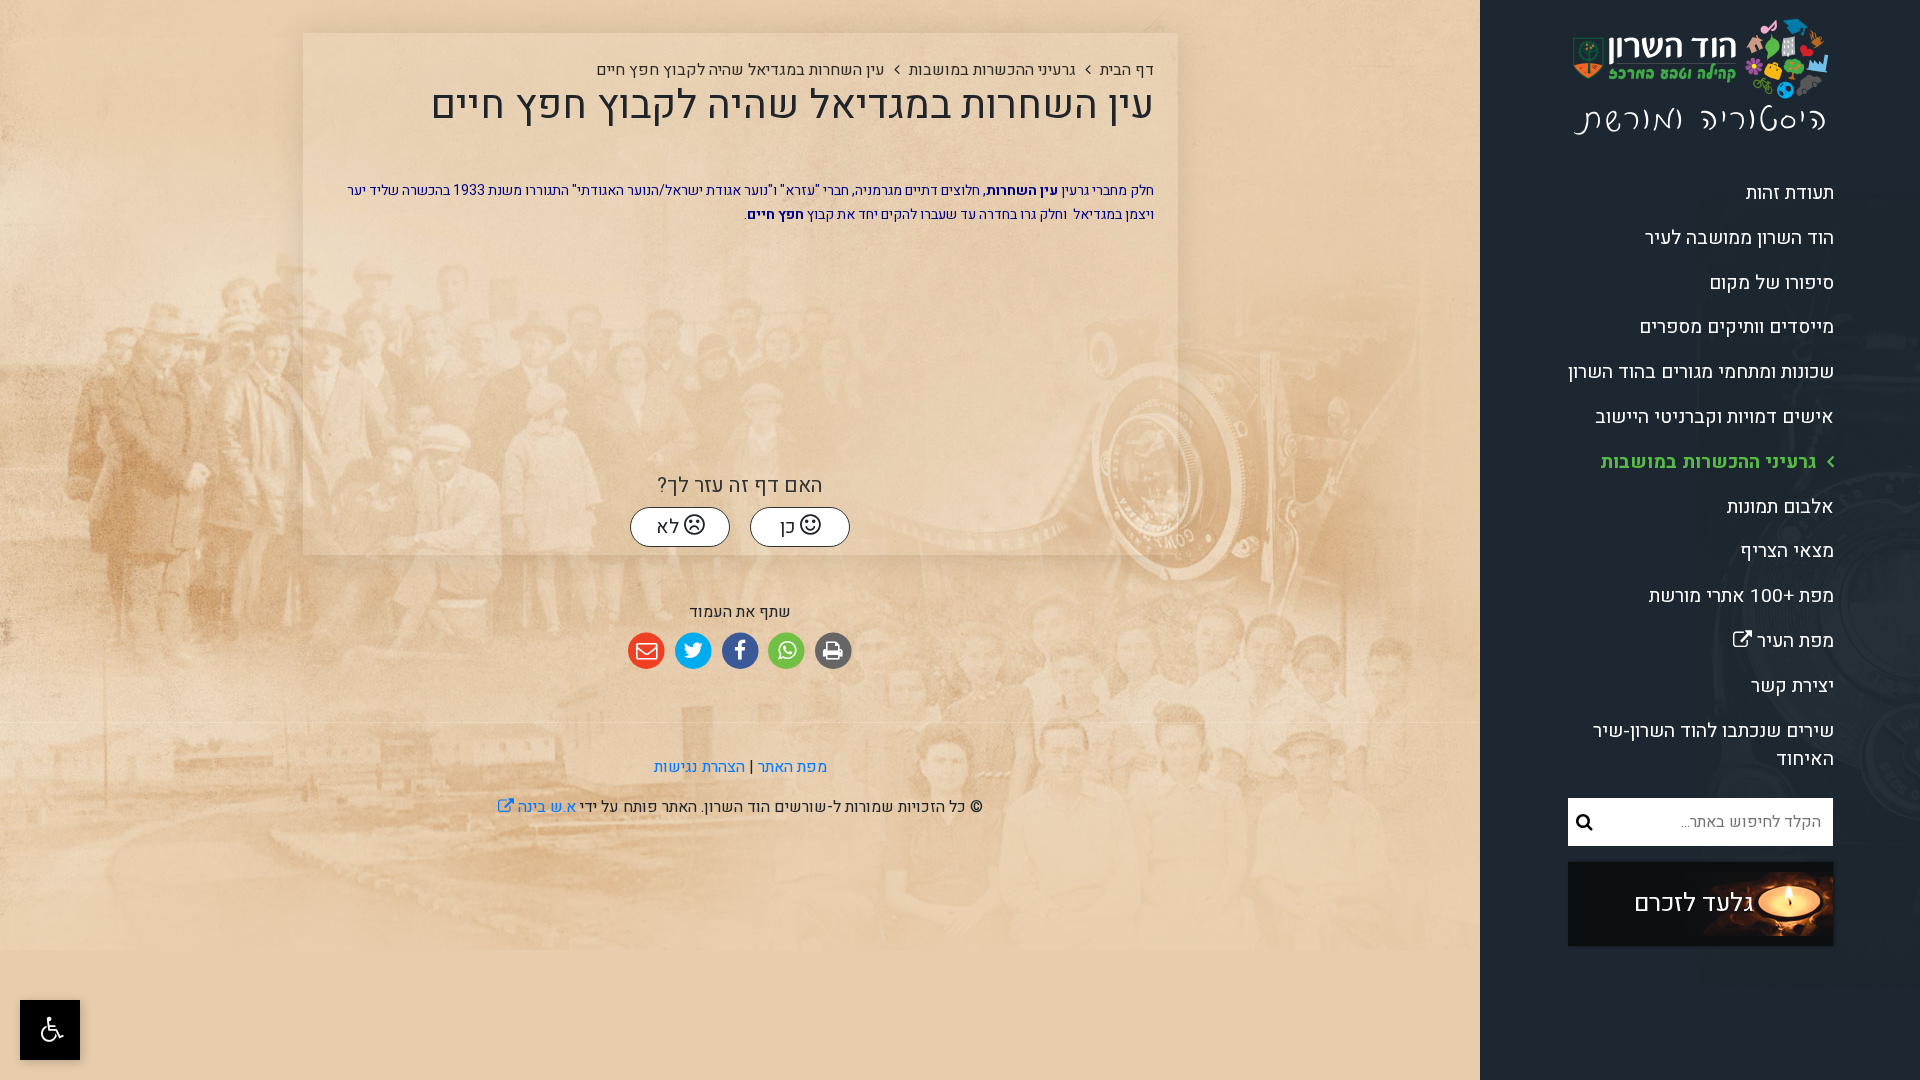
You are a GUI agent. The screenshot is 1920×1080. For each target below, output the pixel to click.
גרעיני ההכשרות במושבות (1708, 462)
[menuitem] (1700, 193)
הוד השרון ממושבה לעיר (1739, 238)
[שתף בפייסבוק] (740, 651)
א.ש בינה (537, 807)
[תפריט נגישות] (50, 1030)
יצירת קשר (1792, 686)
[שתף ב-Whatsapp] (786, 651)
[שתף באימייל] (646, 651)
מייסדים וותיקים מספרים (1736, 327)
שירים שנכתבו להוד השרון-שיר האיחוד (1713, 745)
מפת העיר (1726, 637)
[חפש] (1584, 822)
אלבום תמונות (1780, 507)
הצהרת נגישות (699, 767)
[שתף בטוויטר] (693, 651)
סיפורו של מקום (1771, 283)
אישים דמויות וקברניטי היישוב (1714, 417)
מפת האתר (792, 767)
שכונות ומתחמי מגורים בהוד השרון (1701, 372)
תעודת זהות (1790, 193)
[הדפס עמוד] (833, 651)
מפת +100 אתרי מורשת (1741, 596)
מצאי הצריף (1787, 551)
